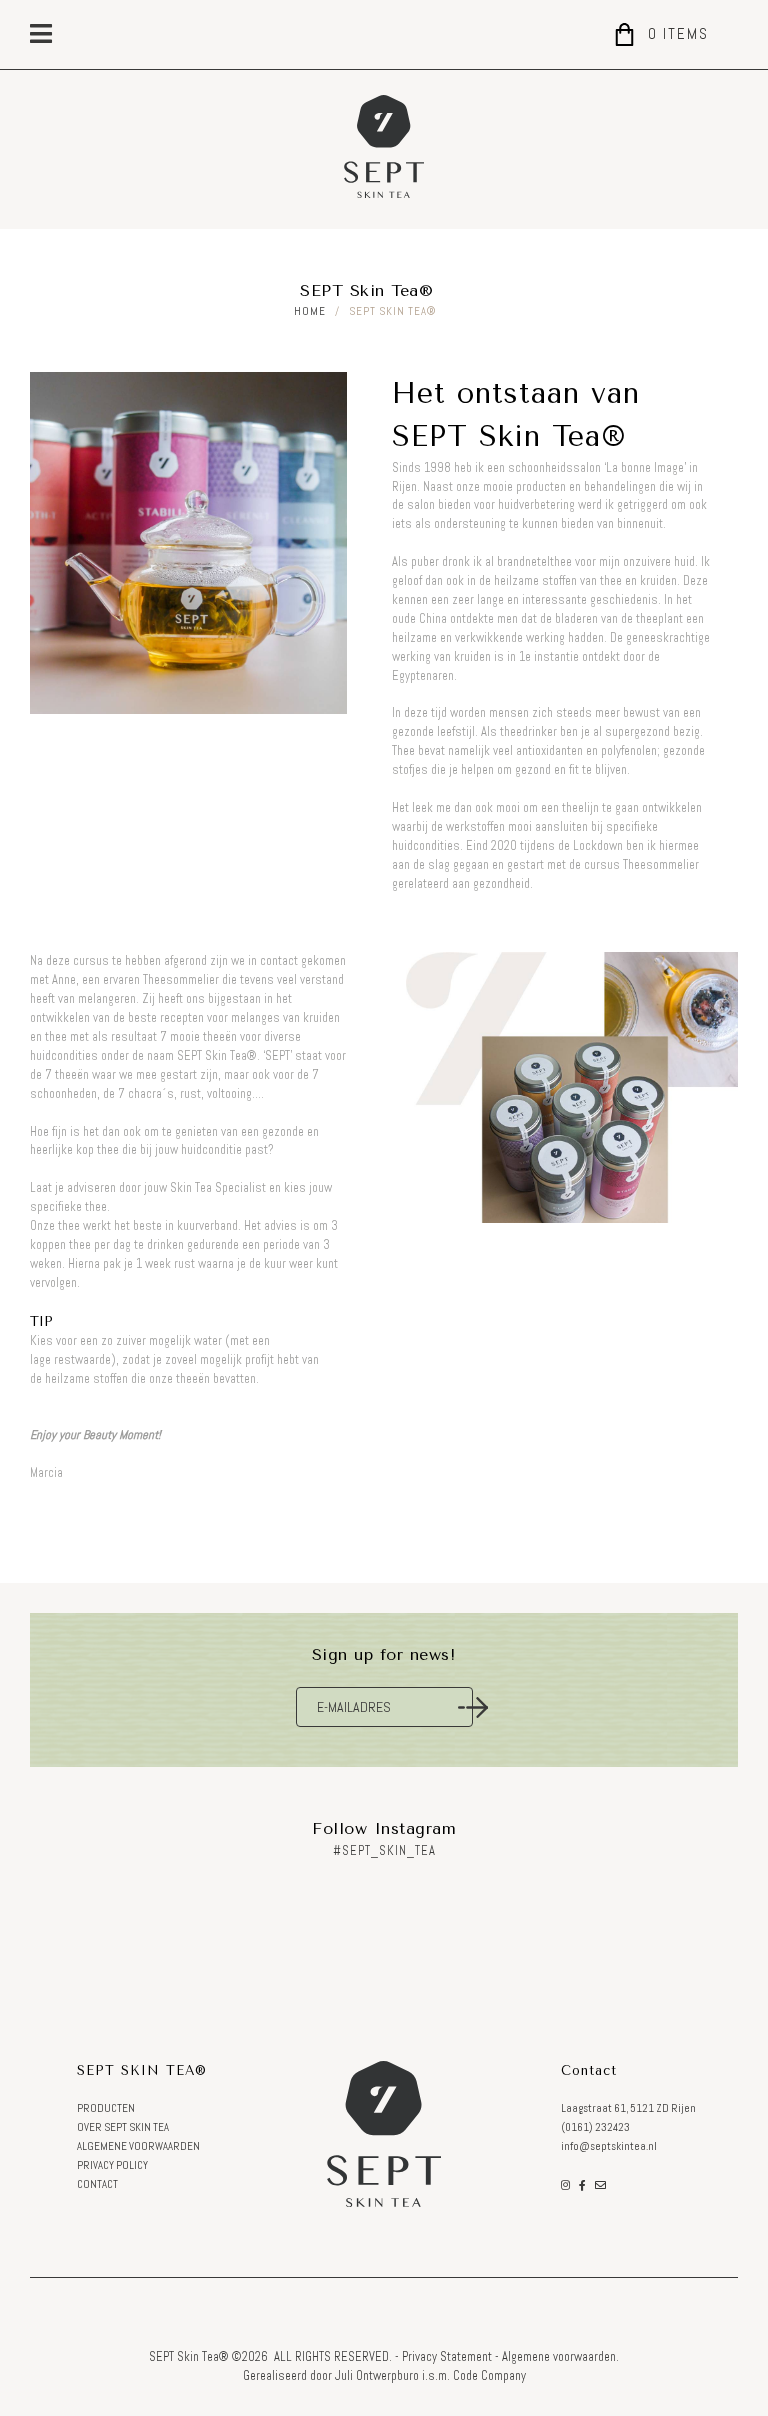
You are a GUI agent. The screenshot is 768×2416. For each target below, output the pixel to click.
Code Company (489, 2376)
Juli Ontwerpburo (377, 2376)
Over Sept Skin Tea (123, 2127)
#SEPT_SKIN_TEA (384, 1851)
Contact (97, 2184)
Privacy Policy (112, 2165)
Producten (106, 2108)
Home (310, 311)
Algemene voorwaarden (138, 2146)
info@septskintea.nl (609, 2146)
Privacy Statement (447, 2357)
